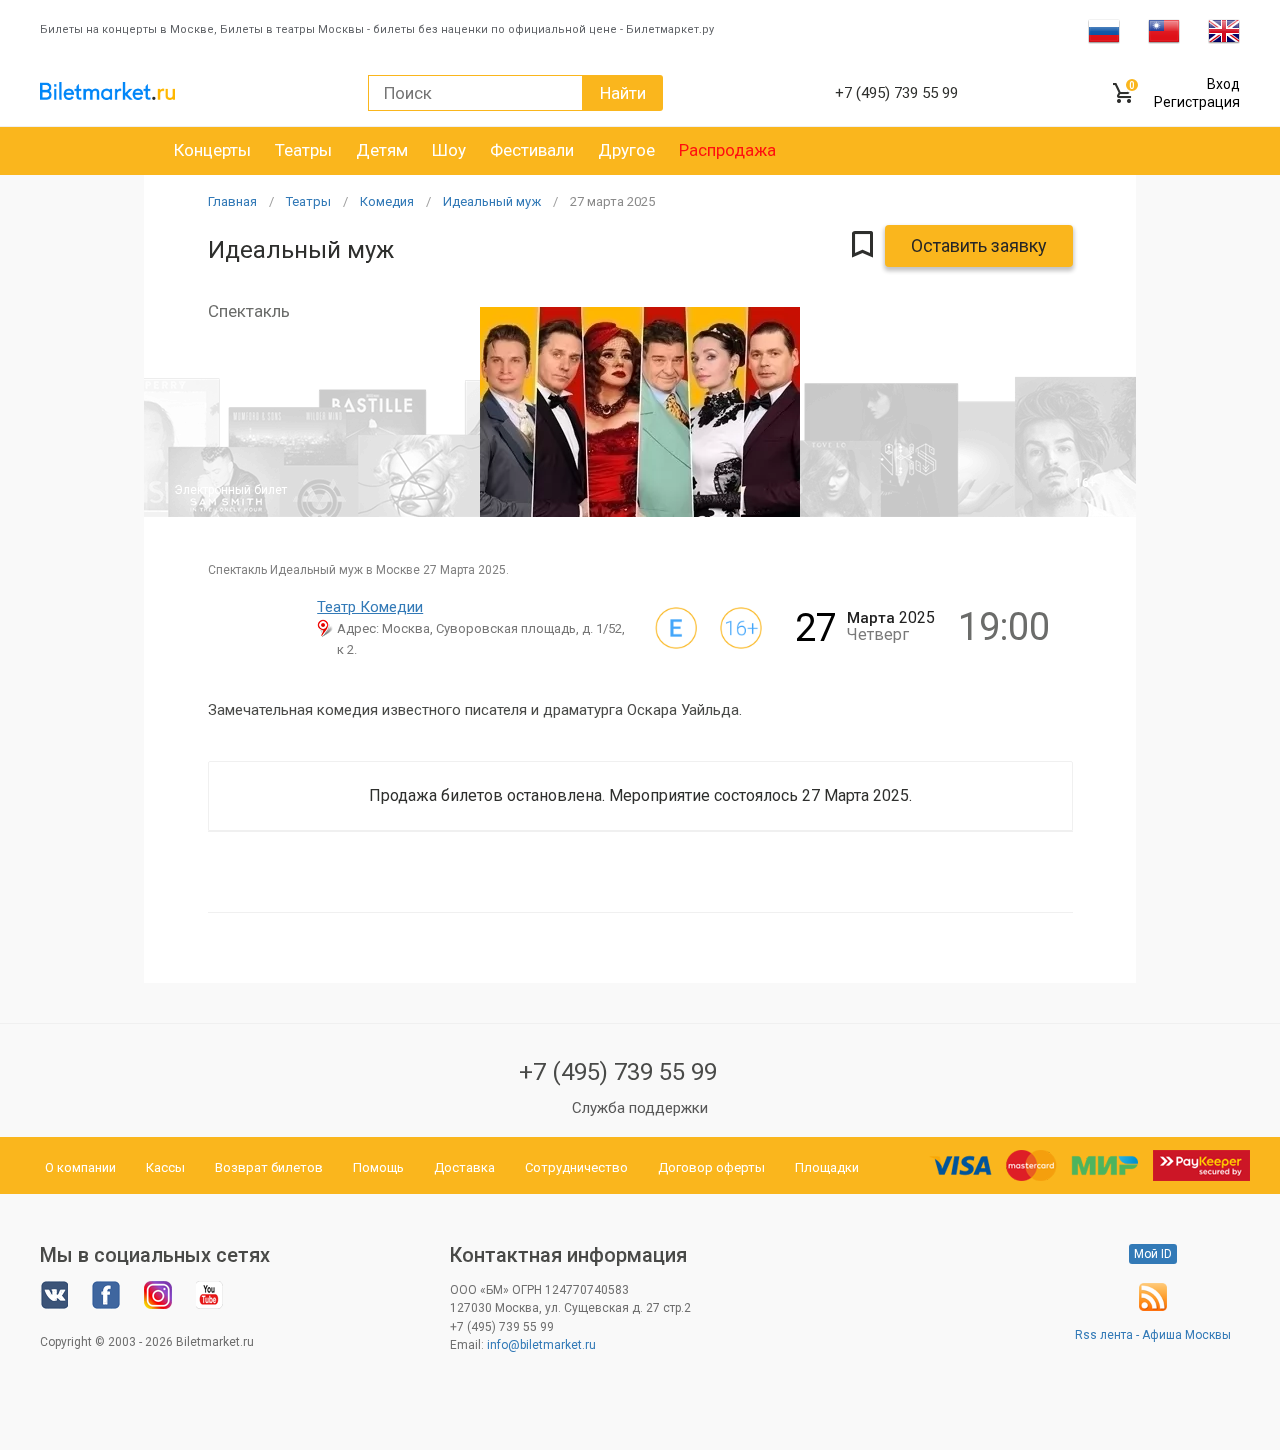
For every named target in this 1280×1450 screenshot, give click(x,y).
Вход (1223, 84)
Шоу (449, 150)
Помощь (378, 1167)
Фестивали (532, 150)
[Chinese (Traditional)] (1164, 30)
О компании (80, 1167)
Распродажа (727, 150)
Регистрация (1197, 102)
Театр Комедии (370, 607)
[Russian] (1104, 30)
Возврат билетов (269, 1167)
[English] (1224, 30)
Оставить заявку (979, 245)
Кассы (165, 1167)
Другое (626, 150)
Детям (382, 150)
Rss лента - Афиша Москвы (1153, 1335)
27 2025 (612, 201)
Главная (232, 201)
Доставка (464, 1167)
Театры (303, 150)
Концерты (212, 150)
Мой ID (1153, 1254)
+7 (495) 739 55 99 (618, 1072)
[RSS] (1153, 1307)
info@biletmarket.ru (541, 1345)
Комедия (387, 201)
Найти (623, 93)
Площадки (827, 1167)
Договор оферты (711, 1167)
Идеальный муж (492, 201)
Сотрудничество (576, 1167)
